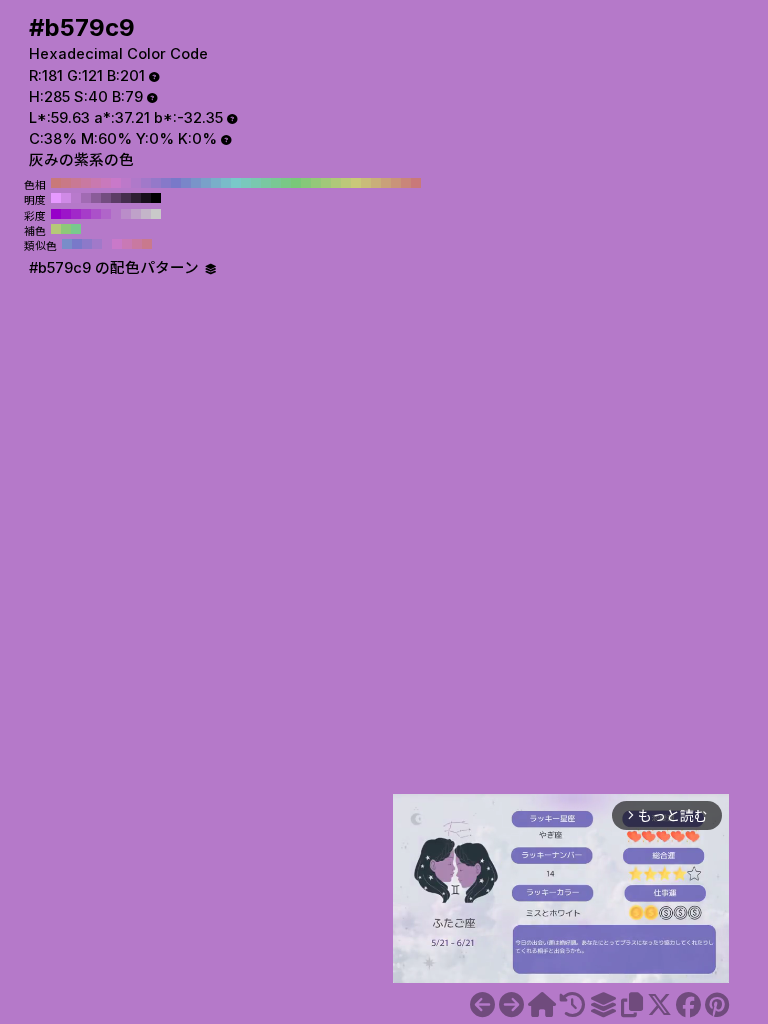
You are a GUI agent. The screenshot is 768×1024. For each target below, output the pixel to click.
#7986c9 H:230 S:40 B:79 (186, 183)
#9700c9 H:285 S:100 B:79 (56, 214)
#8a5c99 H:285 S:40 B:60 (96, 198)
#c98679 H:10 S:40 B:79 (406, 183)
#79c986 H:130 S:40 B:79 (286, 183)
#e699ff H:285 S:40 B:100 (56, 198)
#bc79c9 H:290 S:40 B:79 (126, 183)
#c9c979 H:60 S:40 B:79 (356, 183)
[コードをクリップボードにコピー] (632, 1005)
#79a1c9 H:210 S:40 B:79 (206, 183)
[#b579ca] (511, 1005)
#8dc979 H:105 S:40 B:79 (66, 229)
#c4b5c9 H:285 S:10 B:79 (146, 214)
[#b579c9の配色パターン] (603, 1005)
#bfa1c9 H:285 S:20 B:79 (136, 214)
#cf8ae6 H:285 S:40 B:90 (66, 198)
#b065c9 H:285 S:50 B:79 (106, 214)
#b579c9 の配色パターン (116, 268)
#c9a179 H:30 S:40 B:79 (386, 183)
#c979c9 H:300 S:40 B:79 (116, 183)
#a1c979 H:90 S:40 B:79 (326, 183)
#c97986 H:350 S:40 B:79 (66, 183)
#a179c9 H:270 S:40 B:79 (146, 183)
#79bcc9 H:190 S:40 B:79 (226, 183)
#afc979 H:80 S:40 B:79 (336, 183)
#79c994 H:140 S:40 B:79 (276, 183)
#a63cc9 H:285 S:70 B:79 (86, 214)
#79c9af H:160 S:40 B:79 (256, 183)
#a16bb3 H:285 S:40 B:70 (86, 198)
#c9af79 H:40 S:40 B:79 (376, 183)
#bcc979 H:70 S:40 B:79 (346, 183)
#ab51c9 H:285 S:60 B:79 (96, 214)
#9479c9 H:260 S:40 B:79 (156, 183)
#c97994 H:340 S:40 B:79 (76, 183)
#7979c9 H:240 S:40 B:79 (176, 183)
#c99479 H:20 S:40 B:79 (396, 183)
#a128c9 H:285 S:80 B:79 (76, 214)
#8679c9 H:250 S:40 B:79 (166, 183)
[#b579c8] (482, 1005)
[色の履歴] (572, 1005)
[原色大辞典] (542, 1005)
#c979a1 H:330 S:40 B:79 (86, 183)
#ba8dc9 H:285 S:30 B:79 (126, 214)
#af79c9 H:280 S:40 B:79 (136, 183)
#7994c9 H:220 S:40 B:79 (196, 183)
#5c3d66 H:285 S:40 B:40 (116, 198)
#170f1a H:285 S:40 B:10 (146, 198)
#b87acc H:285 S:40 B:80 (76, 198)
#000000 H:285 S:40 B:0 (156, 198)
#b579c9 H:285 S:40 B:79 (116, 214)
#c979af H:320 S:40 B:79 (96, 183)
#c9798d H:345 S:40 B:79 (147, 244)
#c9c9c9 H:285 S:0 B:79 (156, 214)
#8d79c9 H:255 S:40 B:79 (87, 244)
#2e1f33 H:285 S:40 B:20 (136, 198)
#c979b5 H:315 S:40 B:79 (127, 244)
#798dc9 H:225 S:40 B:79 (67, 244)
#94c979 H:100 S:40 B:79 (316, 183)
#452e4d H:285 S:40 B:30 (126, 198)
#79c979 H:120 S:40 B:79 (296, 183)
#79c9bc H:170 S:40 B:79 (246, 183)
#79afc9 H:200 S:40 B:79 (216, 183)
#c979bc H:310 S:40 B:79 (106, 183)
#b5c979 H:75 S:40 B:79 (56, 229)
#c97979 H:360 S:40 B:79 (56, 183)
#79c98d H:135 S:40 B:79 (76, 229)
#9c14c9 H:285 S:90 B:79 (66, 214)
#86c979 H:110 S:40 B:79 (306, 183)
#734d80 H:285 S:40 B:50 (106, 198)
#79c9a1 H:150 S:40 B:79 (266, 183)
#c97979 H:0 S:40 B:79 (416, 183)
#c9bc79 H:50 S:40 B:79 (366, 183)
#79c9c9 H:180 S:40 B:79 (236, 183)
